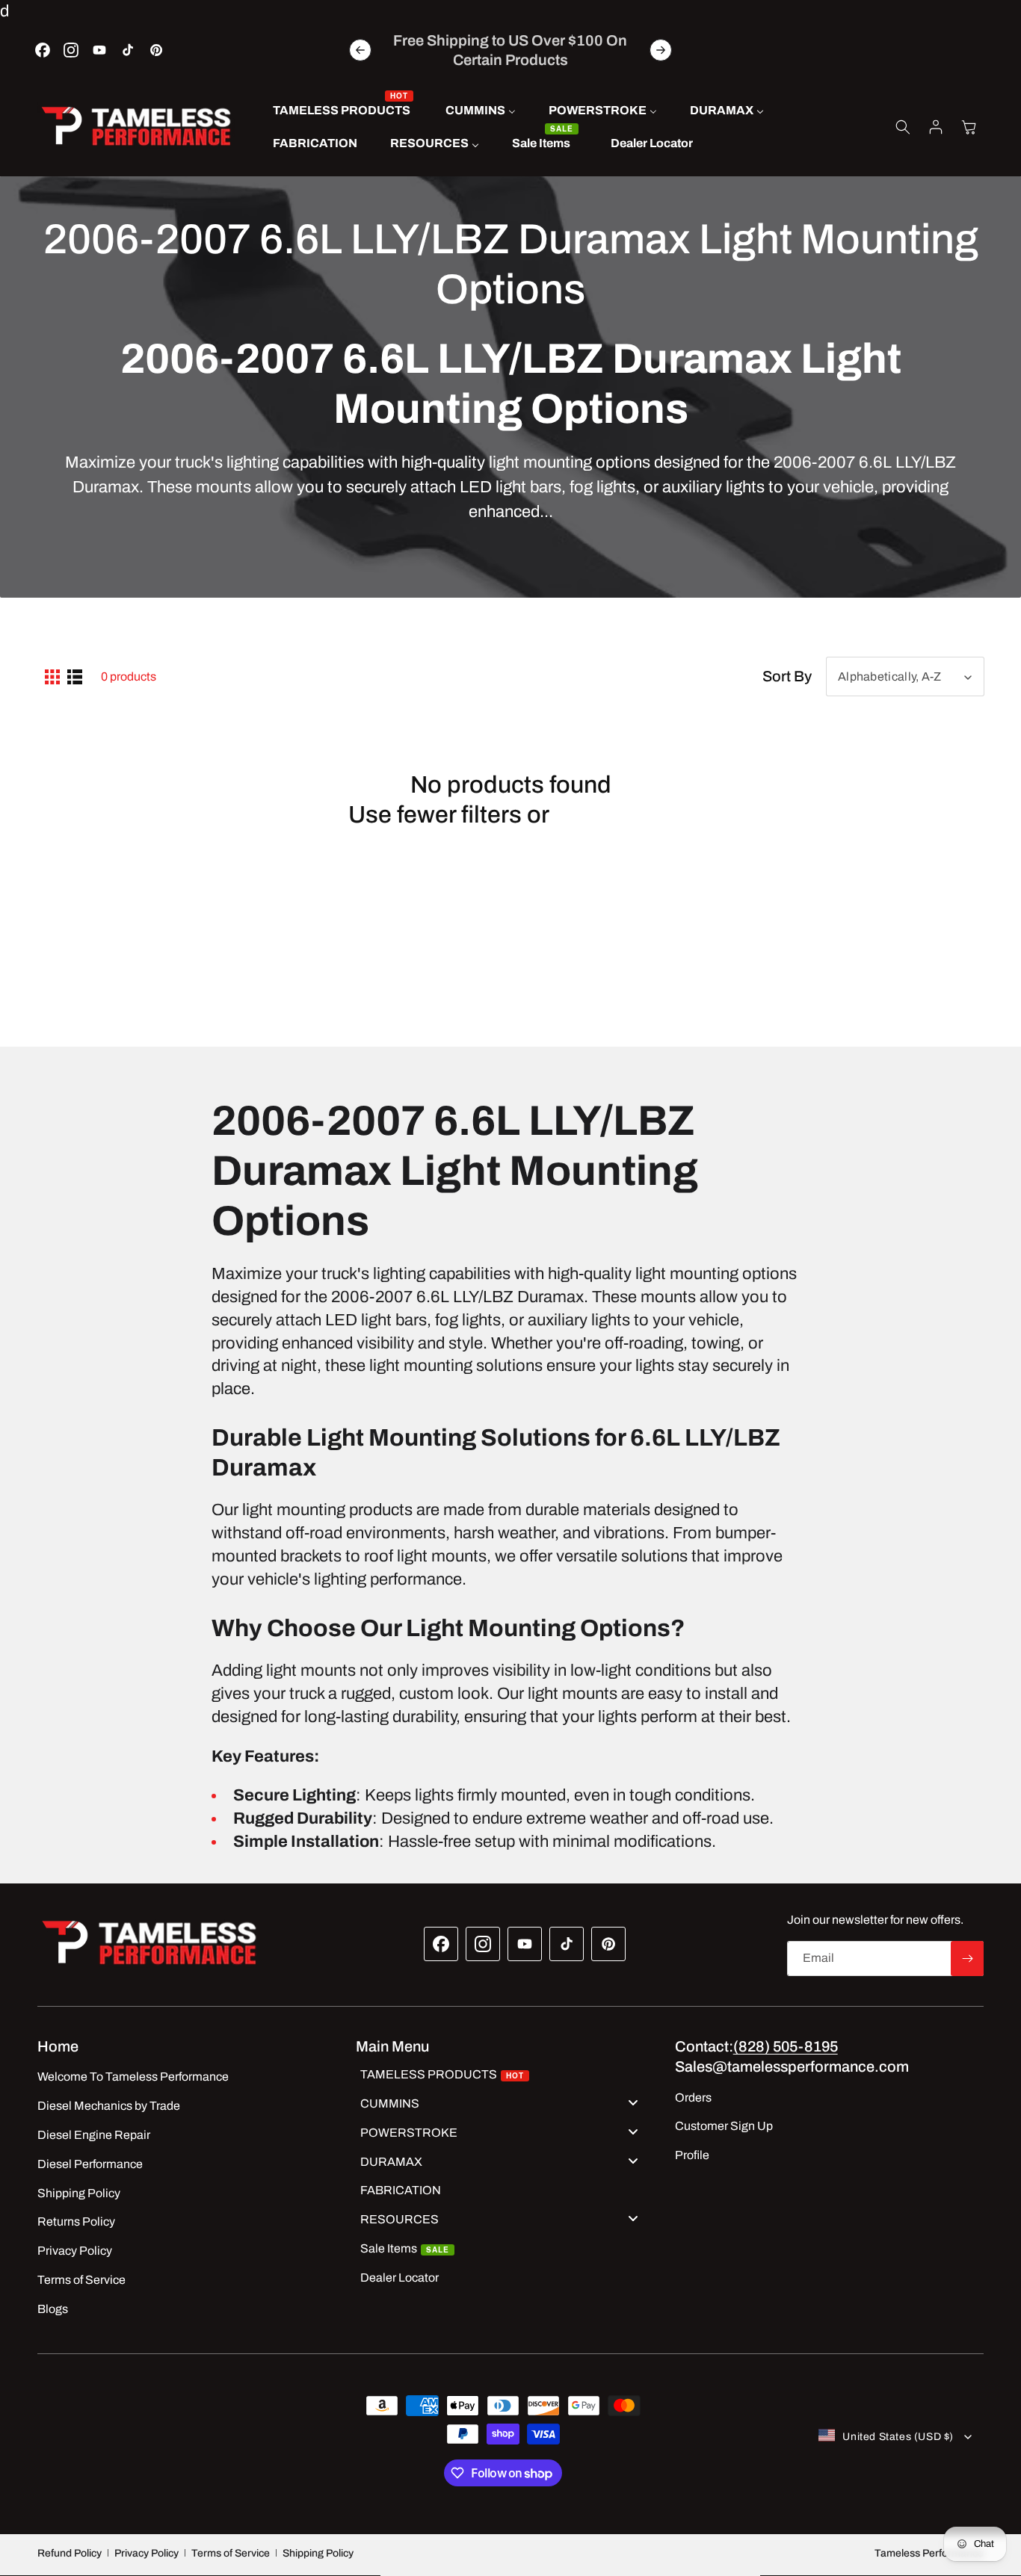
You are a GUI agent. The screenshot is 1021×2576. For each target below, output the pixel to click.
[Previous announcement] (360, 50)
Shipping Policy (318, 2553)
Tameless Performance (929, 2553)
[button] (903, 127)
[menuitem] (343, 111)
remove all (614, 815)
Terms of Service (231, 2553)
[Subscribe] (967, 1959)
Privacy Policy (146, 2553)
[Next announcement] (661, 50)
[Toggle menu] (633, 2102)
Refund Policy (70, 2553)
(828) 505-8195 (786, 2046)
